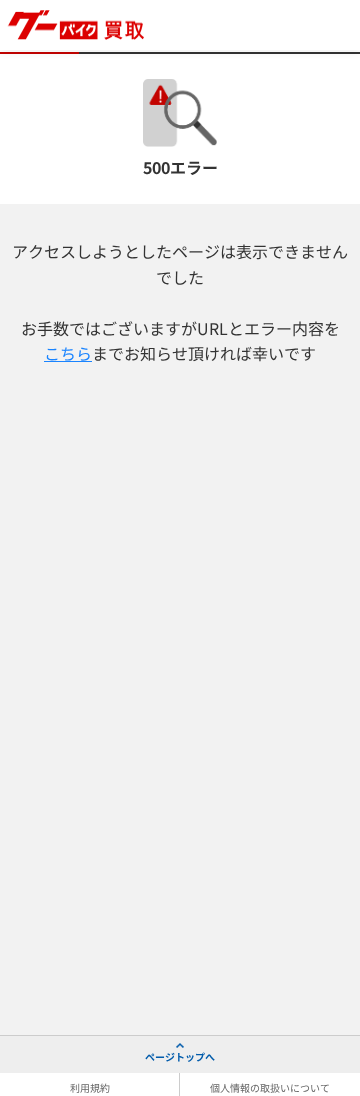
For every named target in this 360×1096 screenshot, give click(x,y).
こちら (68, 353)
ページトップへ (180, 1056)
